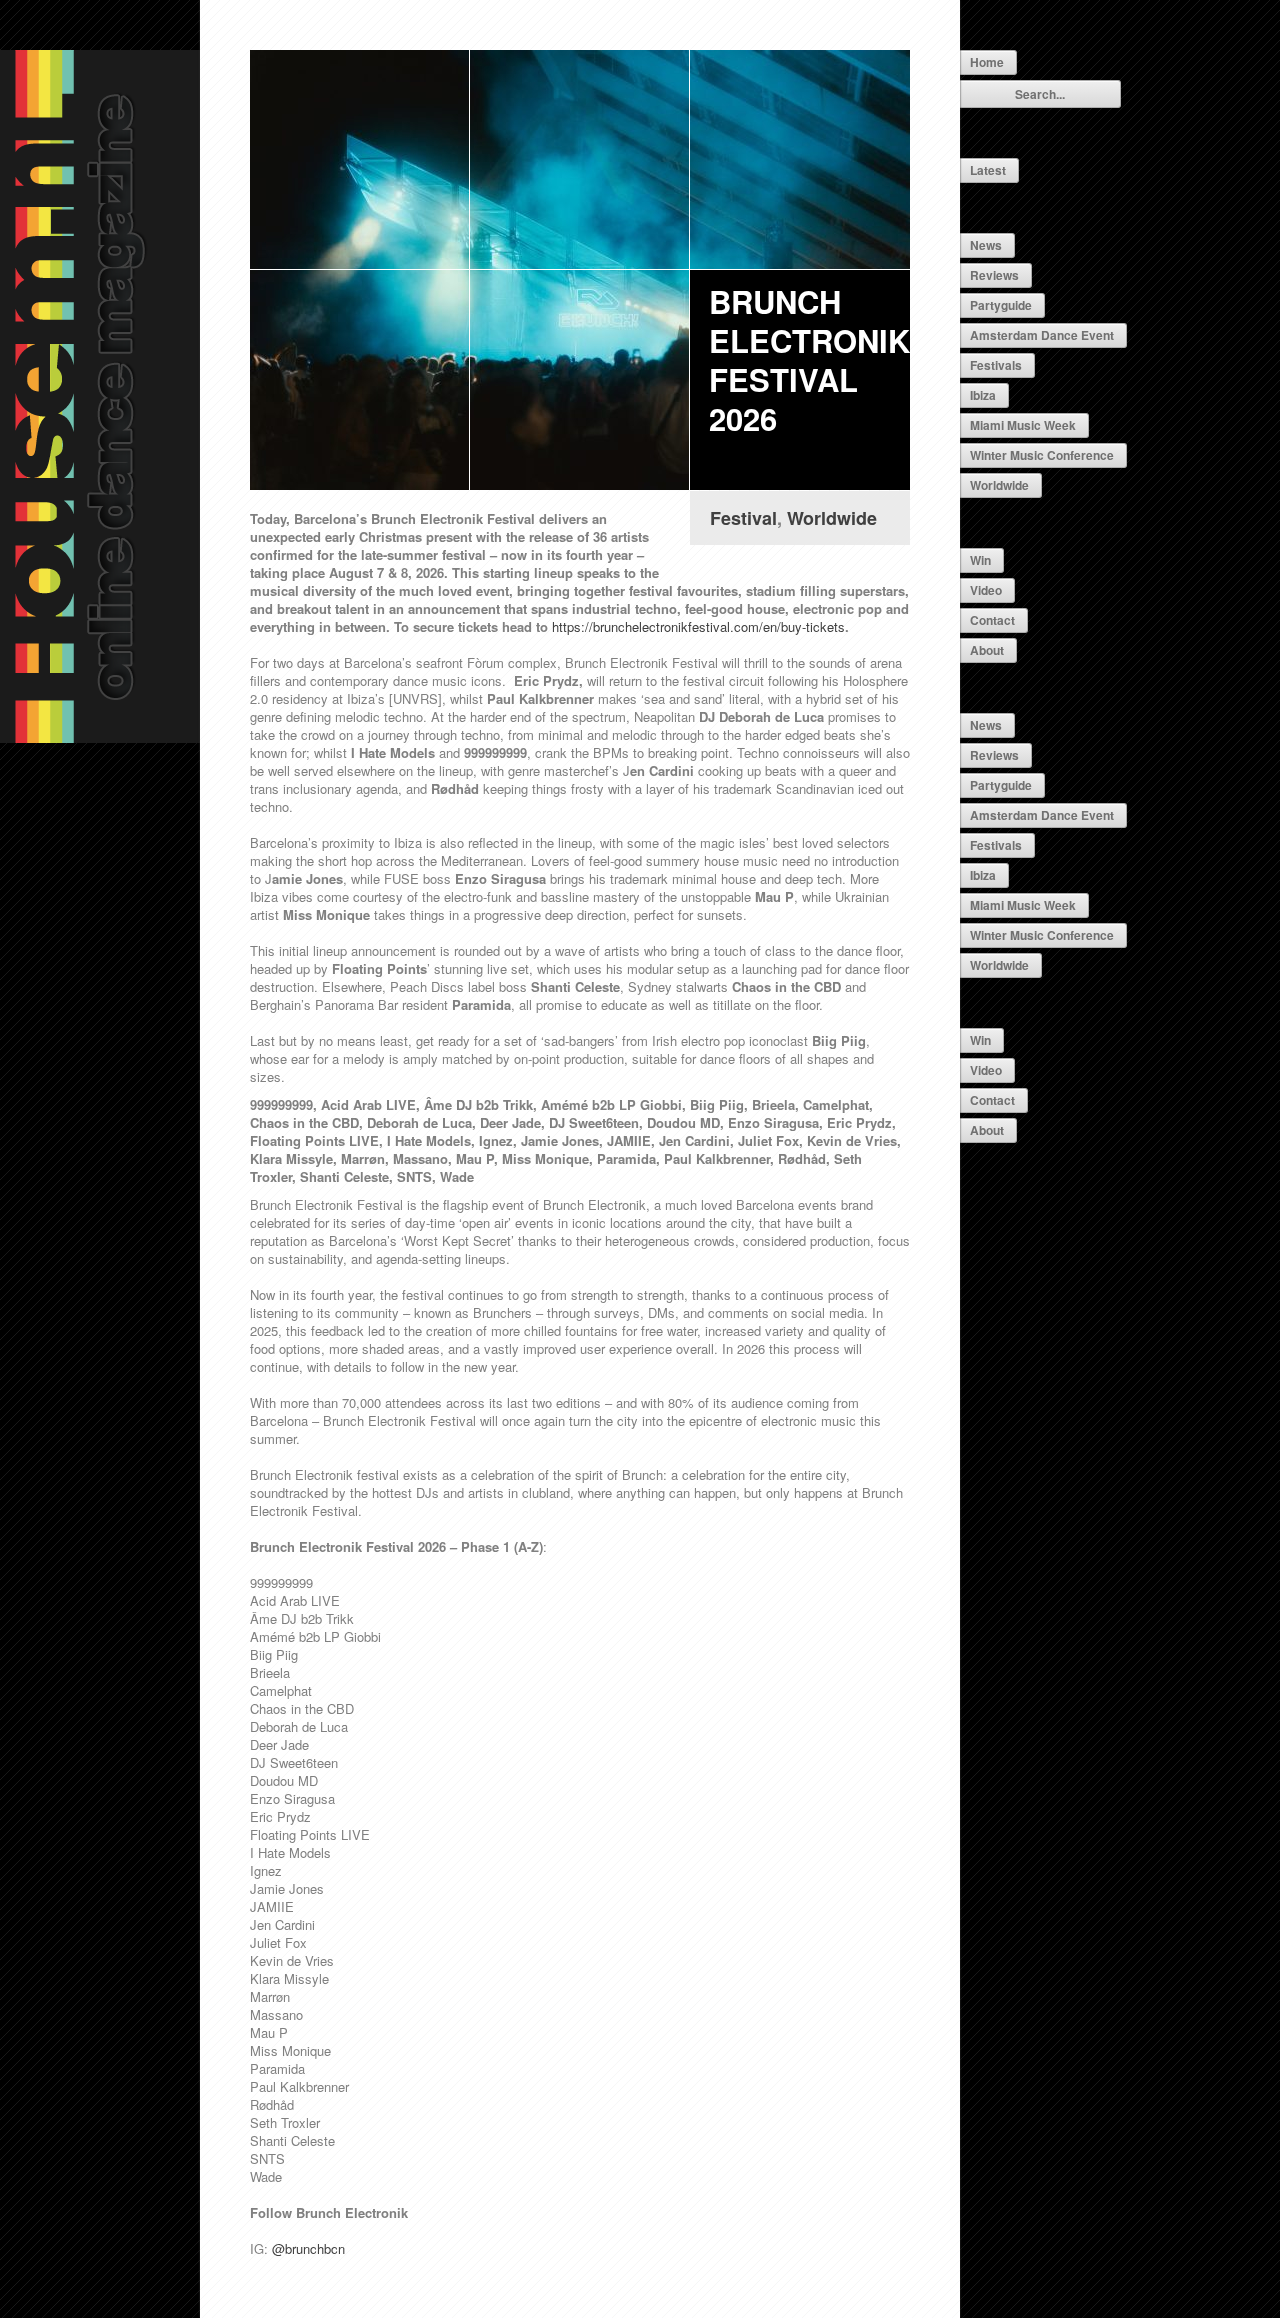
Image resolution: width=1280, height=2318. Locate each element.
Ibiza (983, 395)
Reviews (994, 275)
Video (986, 590)
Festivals (996, 365)
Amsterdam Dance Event (1042, 335)
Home (987, 62)
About (987, 650)
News (986, 245)
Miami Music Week (1023, 425)
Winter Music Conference (1042, 455)
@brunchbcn (308, 2248)
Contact (992, 620)
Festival (743, 518)
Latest (988, 170)
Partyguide (1001, 305)
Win (980, 560)
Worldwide (999, 485)
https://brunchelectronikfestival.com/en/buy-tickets (698, 626)
